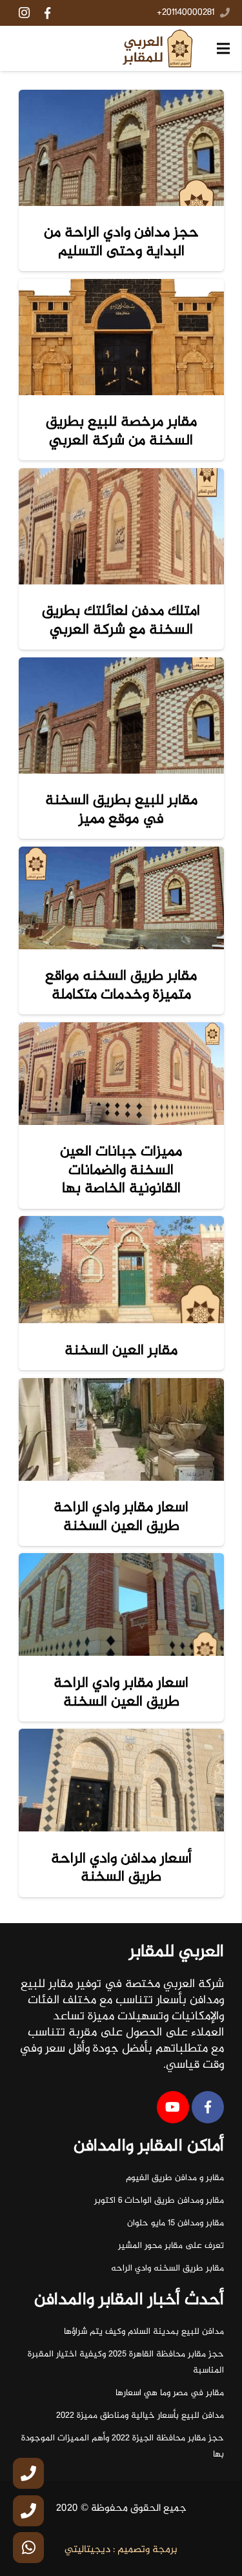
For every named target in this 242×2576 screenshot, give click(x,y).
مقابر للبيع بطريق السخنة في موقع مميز (121, 809)
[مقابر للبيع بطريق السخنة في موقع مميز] (121, 716)
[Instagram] (24, 13)
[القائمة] (223, 48)
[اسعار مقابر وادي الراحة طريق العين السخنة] (121, 1429)
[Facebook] (47, 13)
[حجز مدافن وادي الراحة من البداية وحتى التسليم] (121, 148)
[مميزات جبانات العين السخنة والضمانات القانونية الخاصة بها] (121, 1074)
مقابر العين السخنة (121, 1351)
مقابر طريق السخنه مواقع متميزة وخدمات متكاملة (121, 985)
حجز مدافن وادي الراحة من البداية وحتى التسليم (121, 242)
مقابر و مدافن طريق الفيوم (175, 2178)
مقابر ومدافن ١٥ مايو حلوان (176, 2223)
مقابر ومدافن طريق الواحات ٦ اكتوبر (159, 2201)
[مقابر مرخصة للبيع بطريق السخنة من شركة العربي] (121, 337)
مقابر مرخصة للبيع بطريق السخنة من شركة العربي (121, 431)
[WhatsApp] (28, 2548)
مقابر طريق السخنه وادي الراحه (167, 2269)
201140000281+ (186, 13)
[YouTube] (173, 2107)
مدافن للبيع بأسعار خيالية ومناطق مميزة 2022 (140, 2416)
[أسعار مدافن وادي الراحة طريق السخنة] (121, 1780)
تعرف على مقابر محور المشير (171, 2246)
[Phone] (28, 2473)
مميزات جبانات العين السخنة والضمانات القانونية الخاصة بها (121, 1170)
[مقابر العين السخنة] (121, 1270)
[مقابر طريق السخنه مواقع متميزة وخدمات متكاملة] (121, 898)
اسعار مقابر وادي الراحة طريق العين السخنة (121, 1517)
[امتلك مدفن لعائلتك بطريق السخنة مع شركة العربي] (121, 526)
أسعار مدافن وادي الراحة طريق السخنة (121, 1868)
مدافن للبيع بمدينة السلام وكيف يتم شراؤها (144, 2332)
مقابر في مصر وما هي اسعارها (170, 2393)
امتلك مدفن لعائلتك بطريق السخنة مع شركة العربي (121, 620)
